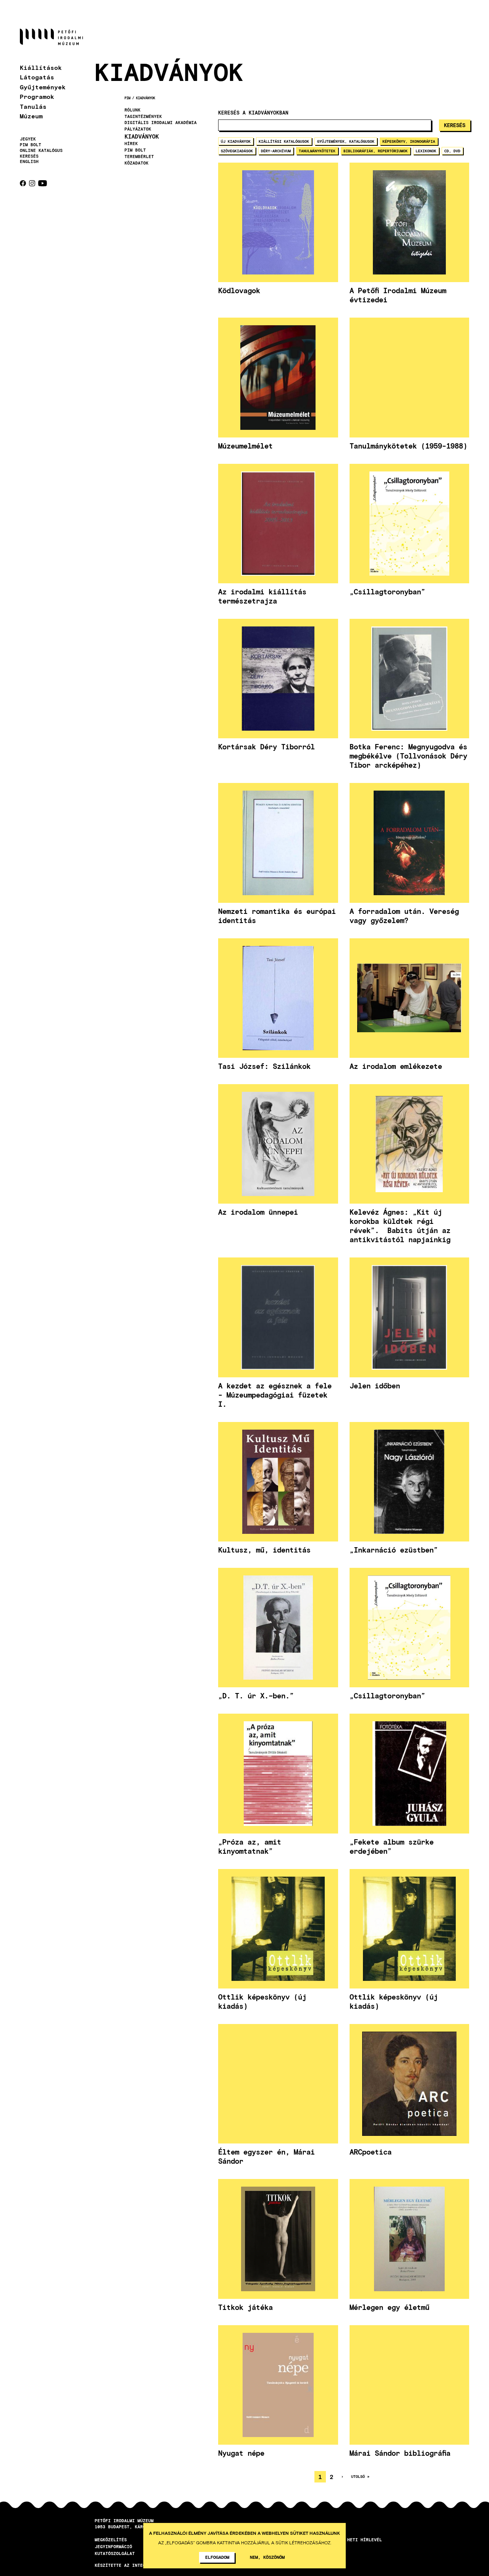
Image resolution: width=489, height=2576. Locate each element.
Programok (37, 96)
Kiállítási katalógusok (284, 141)
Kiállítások (41, 67)
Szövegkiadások (237, 151)
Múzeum (31, 116)
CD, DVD (452, 151)
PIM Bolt (31, 145)
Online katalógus (41, 150)
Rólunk (133, 110)
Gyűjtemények (43, 87)
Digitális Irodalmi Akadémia (161, 123)
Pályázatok (138, 129)
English (29, 161)
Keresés (29, 156)
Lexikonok (426, 151)
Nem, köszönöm (267, 2557)
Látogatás (37, 77)
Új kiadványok (236, 141)
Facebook (23, 183)
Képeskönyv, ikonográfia (409, 141)
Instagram (32, 183)
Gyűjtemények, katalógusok (346, 141)
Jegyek (28, 139)
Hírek (131, 144)
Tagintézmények (143, 116)
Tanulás (33, 106)
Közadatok (137, 163)
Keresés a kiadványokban (253, 113)
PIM (127, 98)
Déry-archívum (276, 151)
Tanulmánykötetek (317, 151)
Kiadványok (146, 98)
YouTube (43, 183)
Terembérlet (139, 157)
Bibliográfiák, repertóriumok (376, 151)
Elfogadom (217, 2557)
